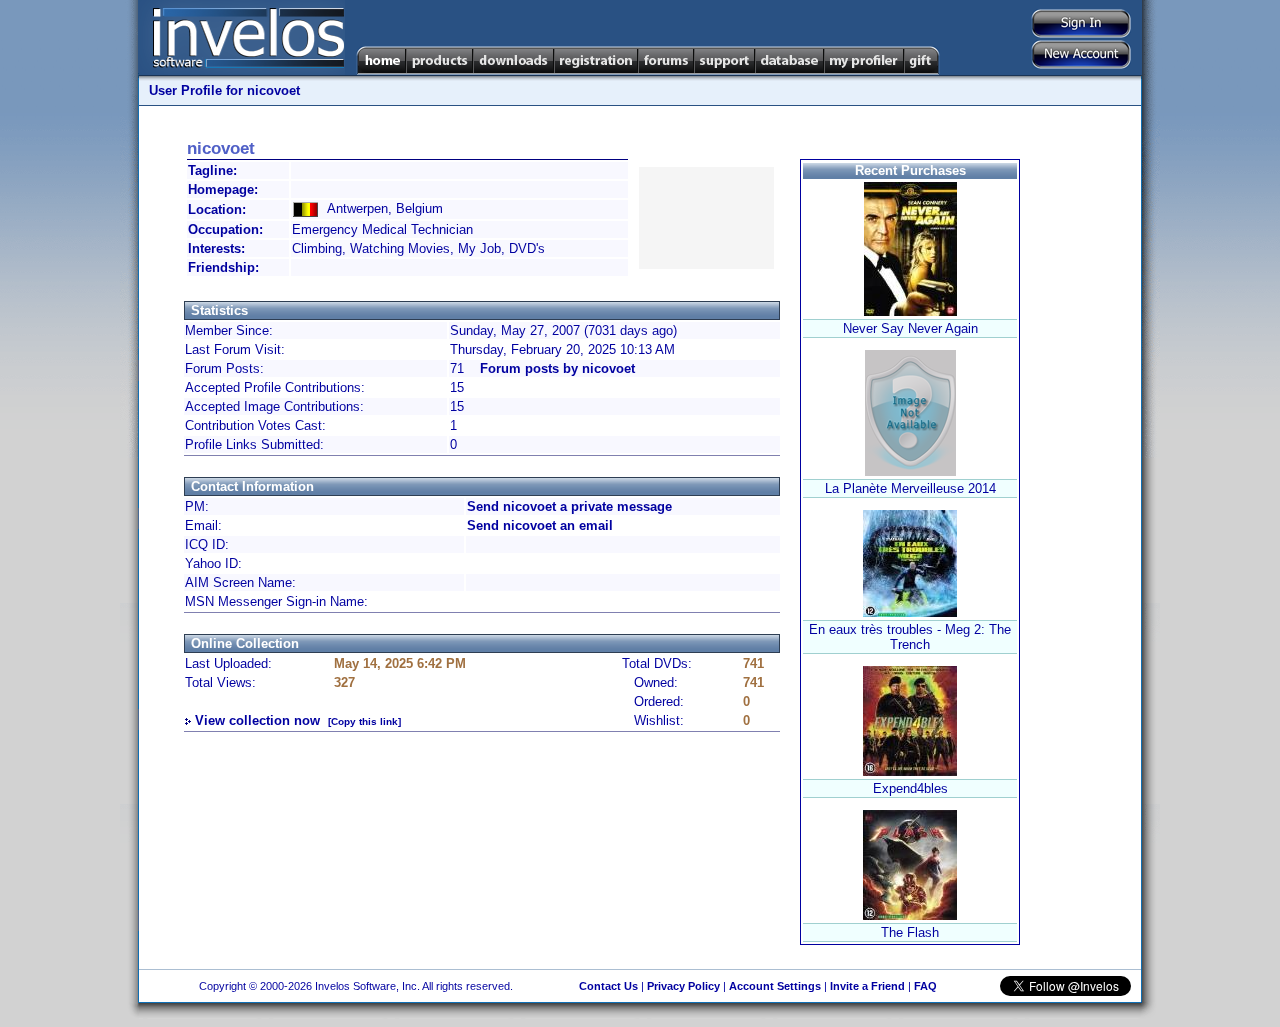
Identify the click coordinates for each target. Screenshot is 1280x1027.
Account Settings (775, 986)
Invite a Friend (867, 986)
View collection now (257, 720)
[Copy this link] (364, 721)
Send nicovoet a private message (569, 506)
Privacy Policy (683, 986)
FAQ (925, 986)
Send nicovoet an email (540, 525)
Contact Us (608, 986)
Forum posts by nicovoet (557, 368)
